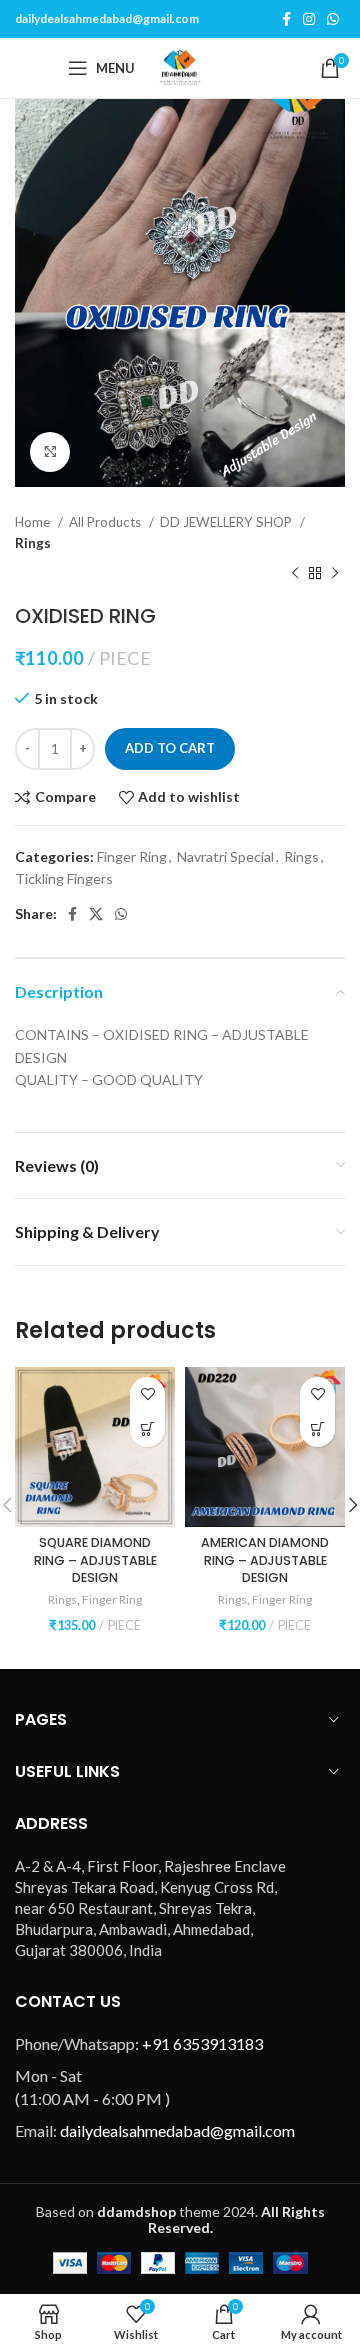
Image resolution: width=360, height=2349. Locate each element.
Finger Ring (132, 856)
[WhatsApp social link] (333, 19)
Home (34, 522)
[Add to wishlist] (147, 1394)
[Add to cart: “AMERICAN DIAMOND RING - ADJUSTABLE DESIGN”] (317, 1429)
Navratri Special (225, 856)
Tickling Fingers (64, 878)
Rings (33, 543)
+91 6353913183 (202, 2043)
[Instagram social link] (309, 19)
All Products (106, 522)
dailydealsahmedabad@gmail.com (107, 18)
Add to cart (170, 748)
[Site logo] (180, 66)
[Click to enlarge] (50, 452)
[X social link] (96, 914)
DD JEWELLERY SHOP (227, 522)
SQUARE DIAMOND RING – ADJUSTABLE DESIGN (95, 1560)
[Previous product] (295, 574)
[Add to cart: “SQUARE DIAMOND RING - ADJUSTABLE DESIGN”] (147, 1429)
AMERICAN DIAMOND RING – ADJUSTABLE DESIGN (265, 1560)
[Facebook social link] (286, 19)
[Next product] (335, 574)
